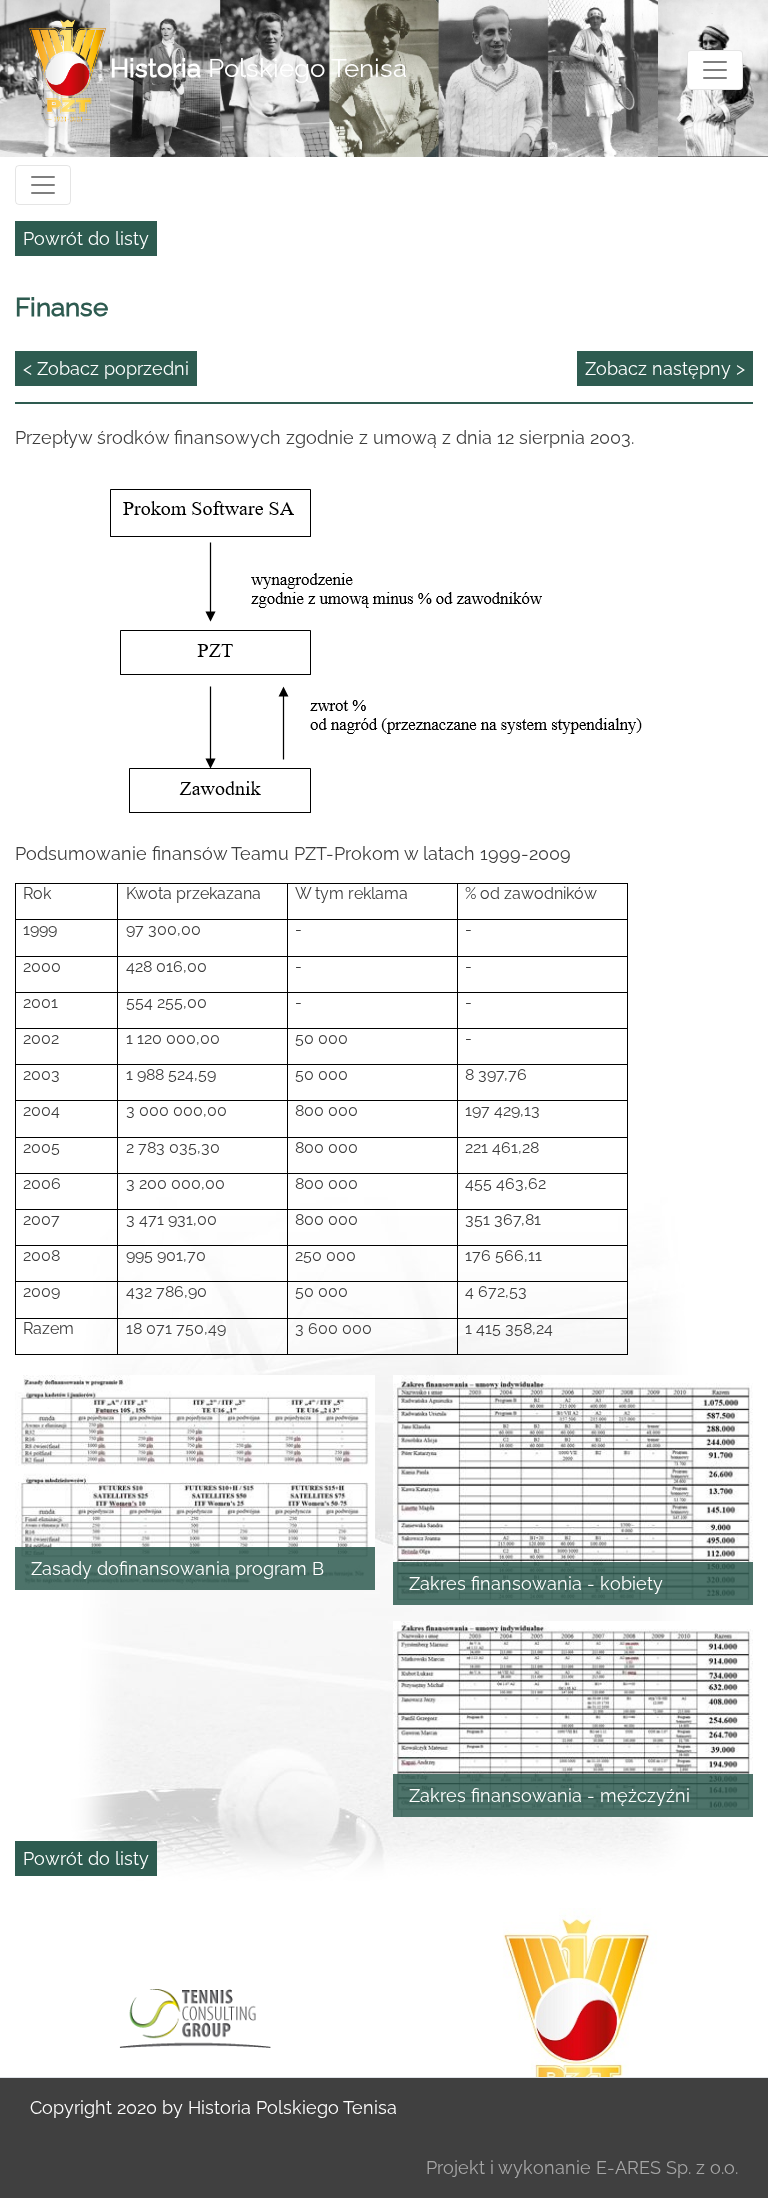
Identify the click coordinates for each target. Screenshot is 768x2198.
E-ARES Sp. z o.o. (667, 2167)
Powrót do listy (86, 238)
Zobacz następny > (665, 368)
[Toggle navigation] (715, 70)
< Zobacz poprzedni (106, 368)
